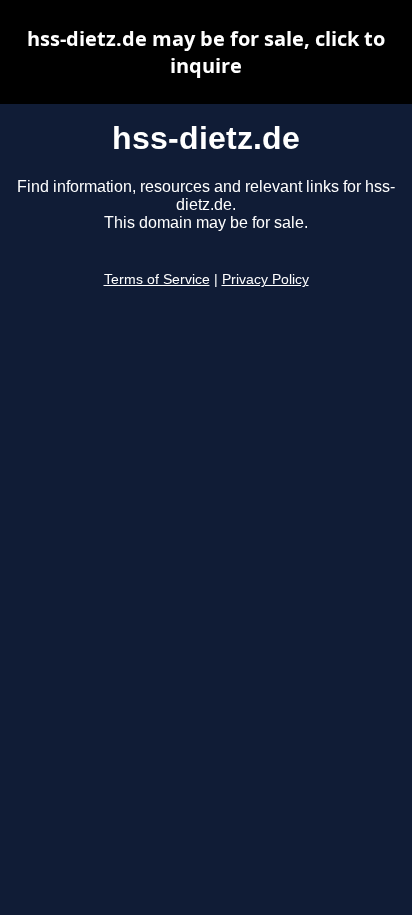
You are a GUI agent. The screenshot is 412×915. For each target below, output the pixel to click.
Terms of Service (157, 279)
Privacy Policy (265, 279)
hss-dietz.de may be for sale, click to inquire (206, 52)
